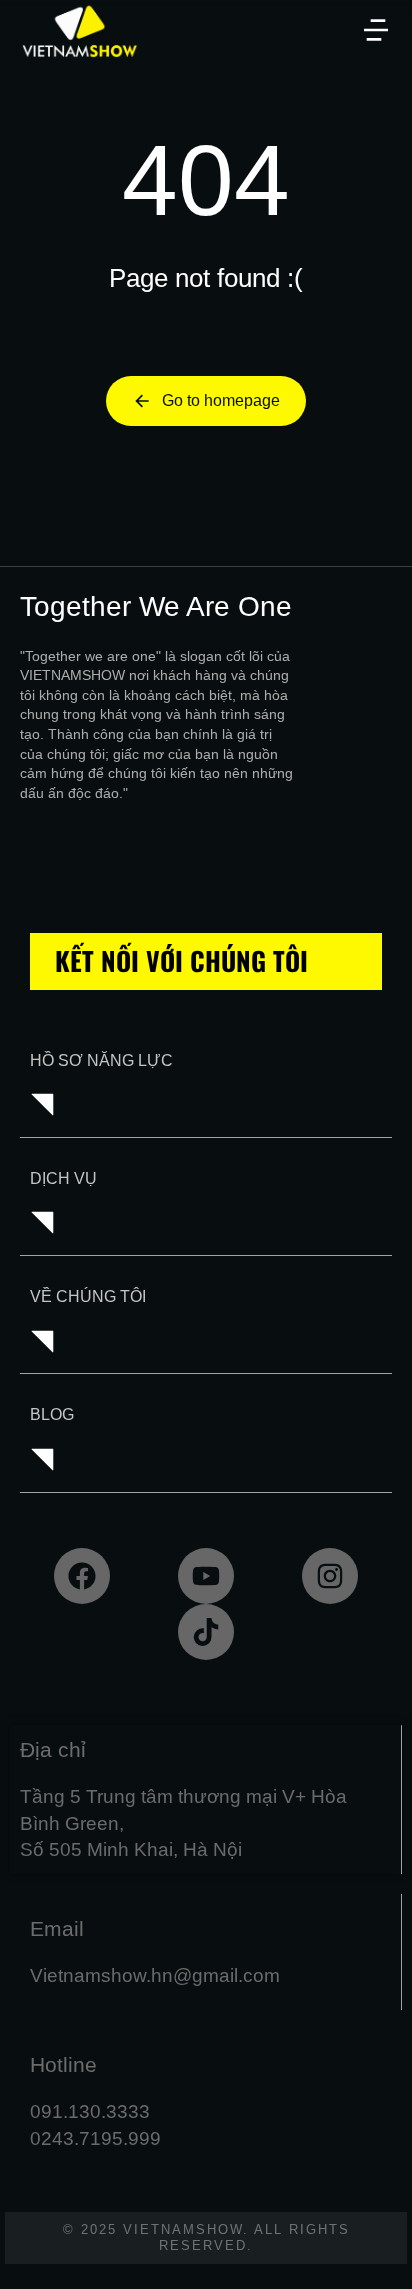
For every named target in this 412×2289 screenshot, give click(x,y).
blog (52, 1414)
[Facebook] (82, 1576)
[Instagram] (330, 1576)
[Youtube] (206, 1576)
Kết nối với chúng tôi (181, 960)
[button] (376, 30)
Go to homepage (221, 400)
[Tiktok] (206, 1632)
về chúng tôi (88, 1296)
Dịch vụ (63, 1178)
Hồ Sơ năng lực (101, 1060)
